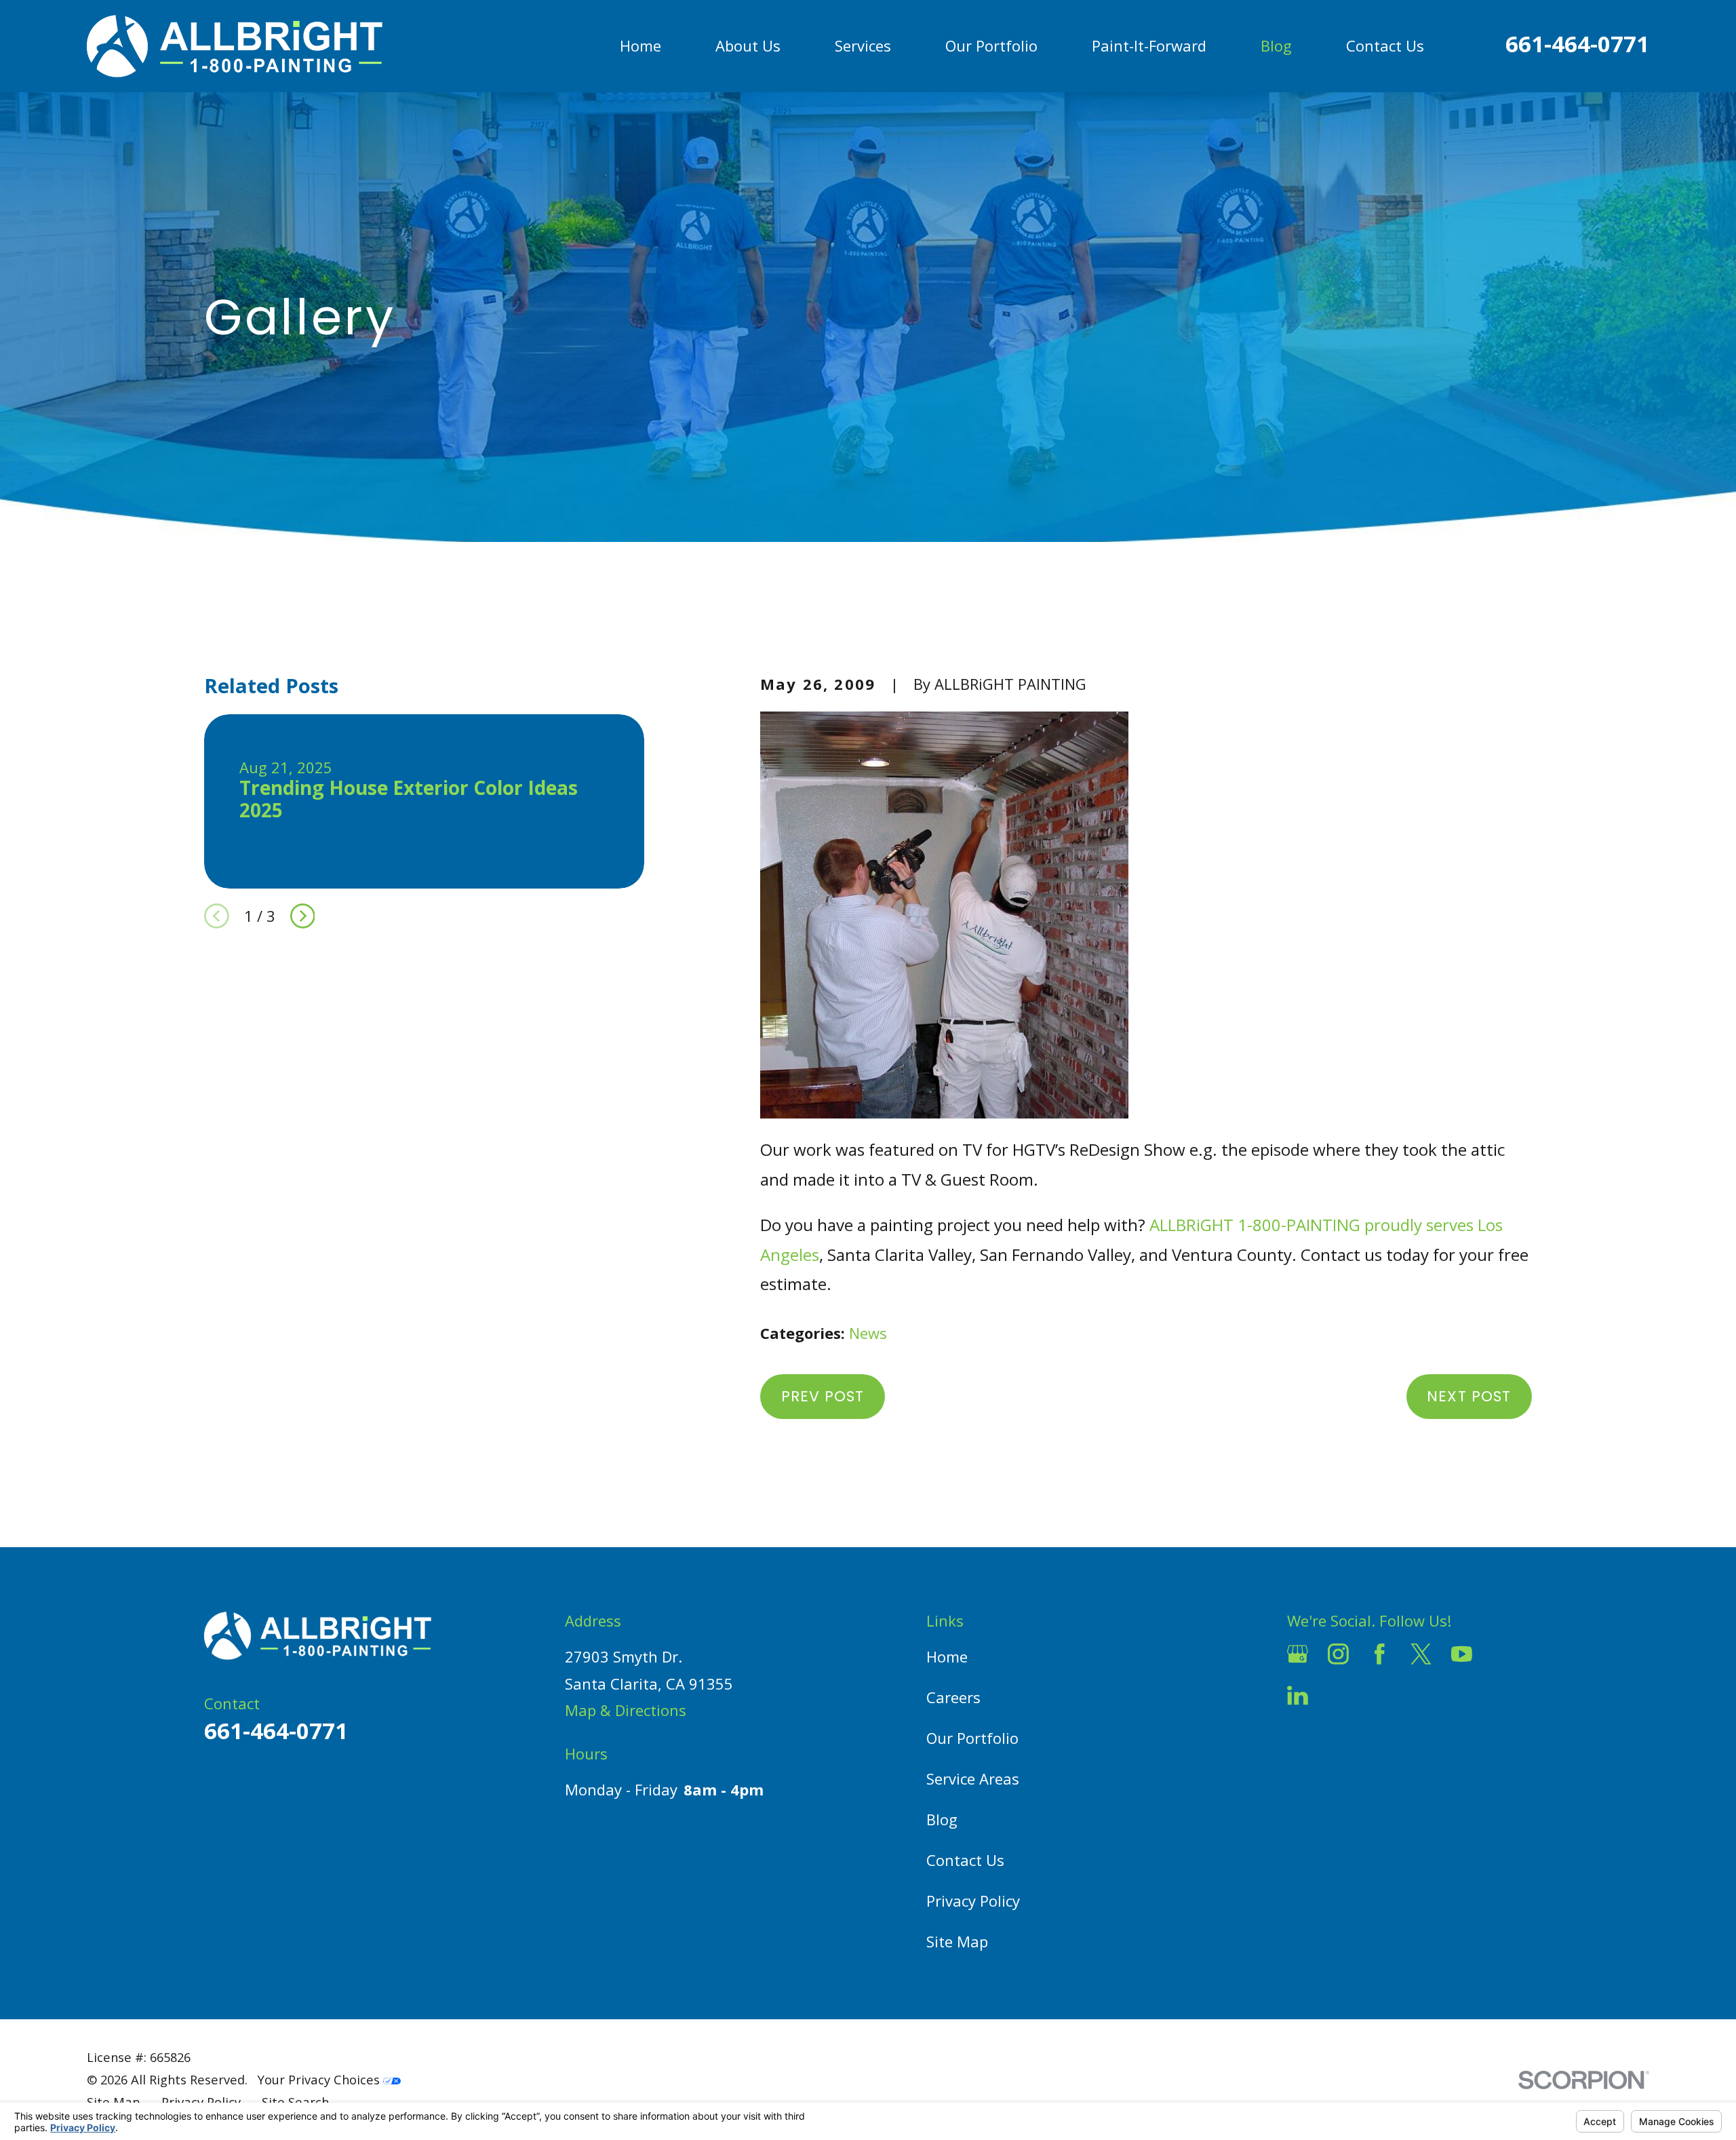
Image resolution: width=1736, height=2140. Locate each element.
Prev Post (823, 1396)
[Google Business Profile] (1298, 1654)
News (868, 1333)
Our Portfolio (972, 1738)
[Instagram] (1338, 1654)
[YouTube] (1462, 1654)
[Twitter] (1421, 1654)
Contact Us (965, 1860)
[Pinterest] (1338, 1695)
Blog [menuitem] (1276, 45)
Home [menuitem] (640, 45)
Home (947, 1656)
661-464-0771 (1577, 44)
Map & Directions (626, 1710)
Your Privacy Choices (320, 2079)
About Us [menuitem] (748, 45)
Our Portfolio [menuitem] (991, 45)
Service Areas (973, 1778)
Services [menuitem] (863, 45)
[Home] (235, 46)
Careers (953, 1697)
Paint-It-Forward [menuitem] (1149, 45)
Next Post (1469, 1396)
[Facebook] (1380, 1654)
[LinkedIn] (1298, 1695)
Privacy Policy (973, 1901)
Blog (942, 1819)
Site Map (957, 1941)
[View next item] (303, 916)
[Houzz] (1503, 1654)
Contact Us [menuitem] (1385, 45)
